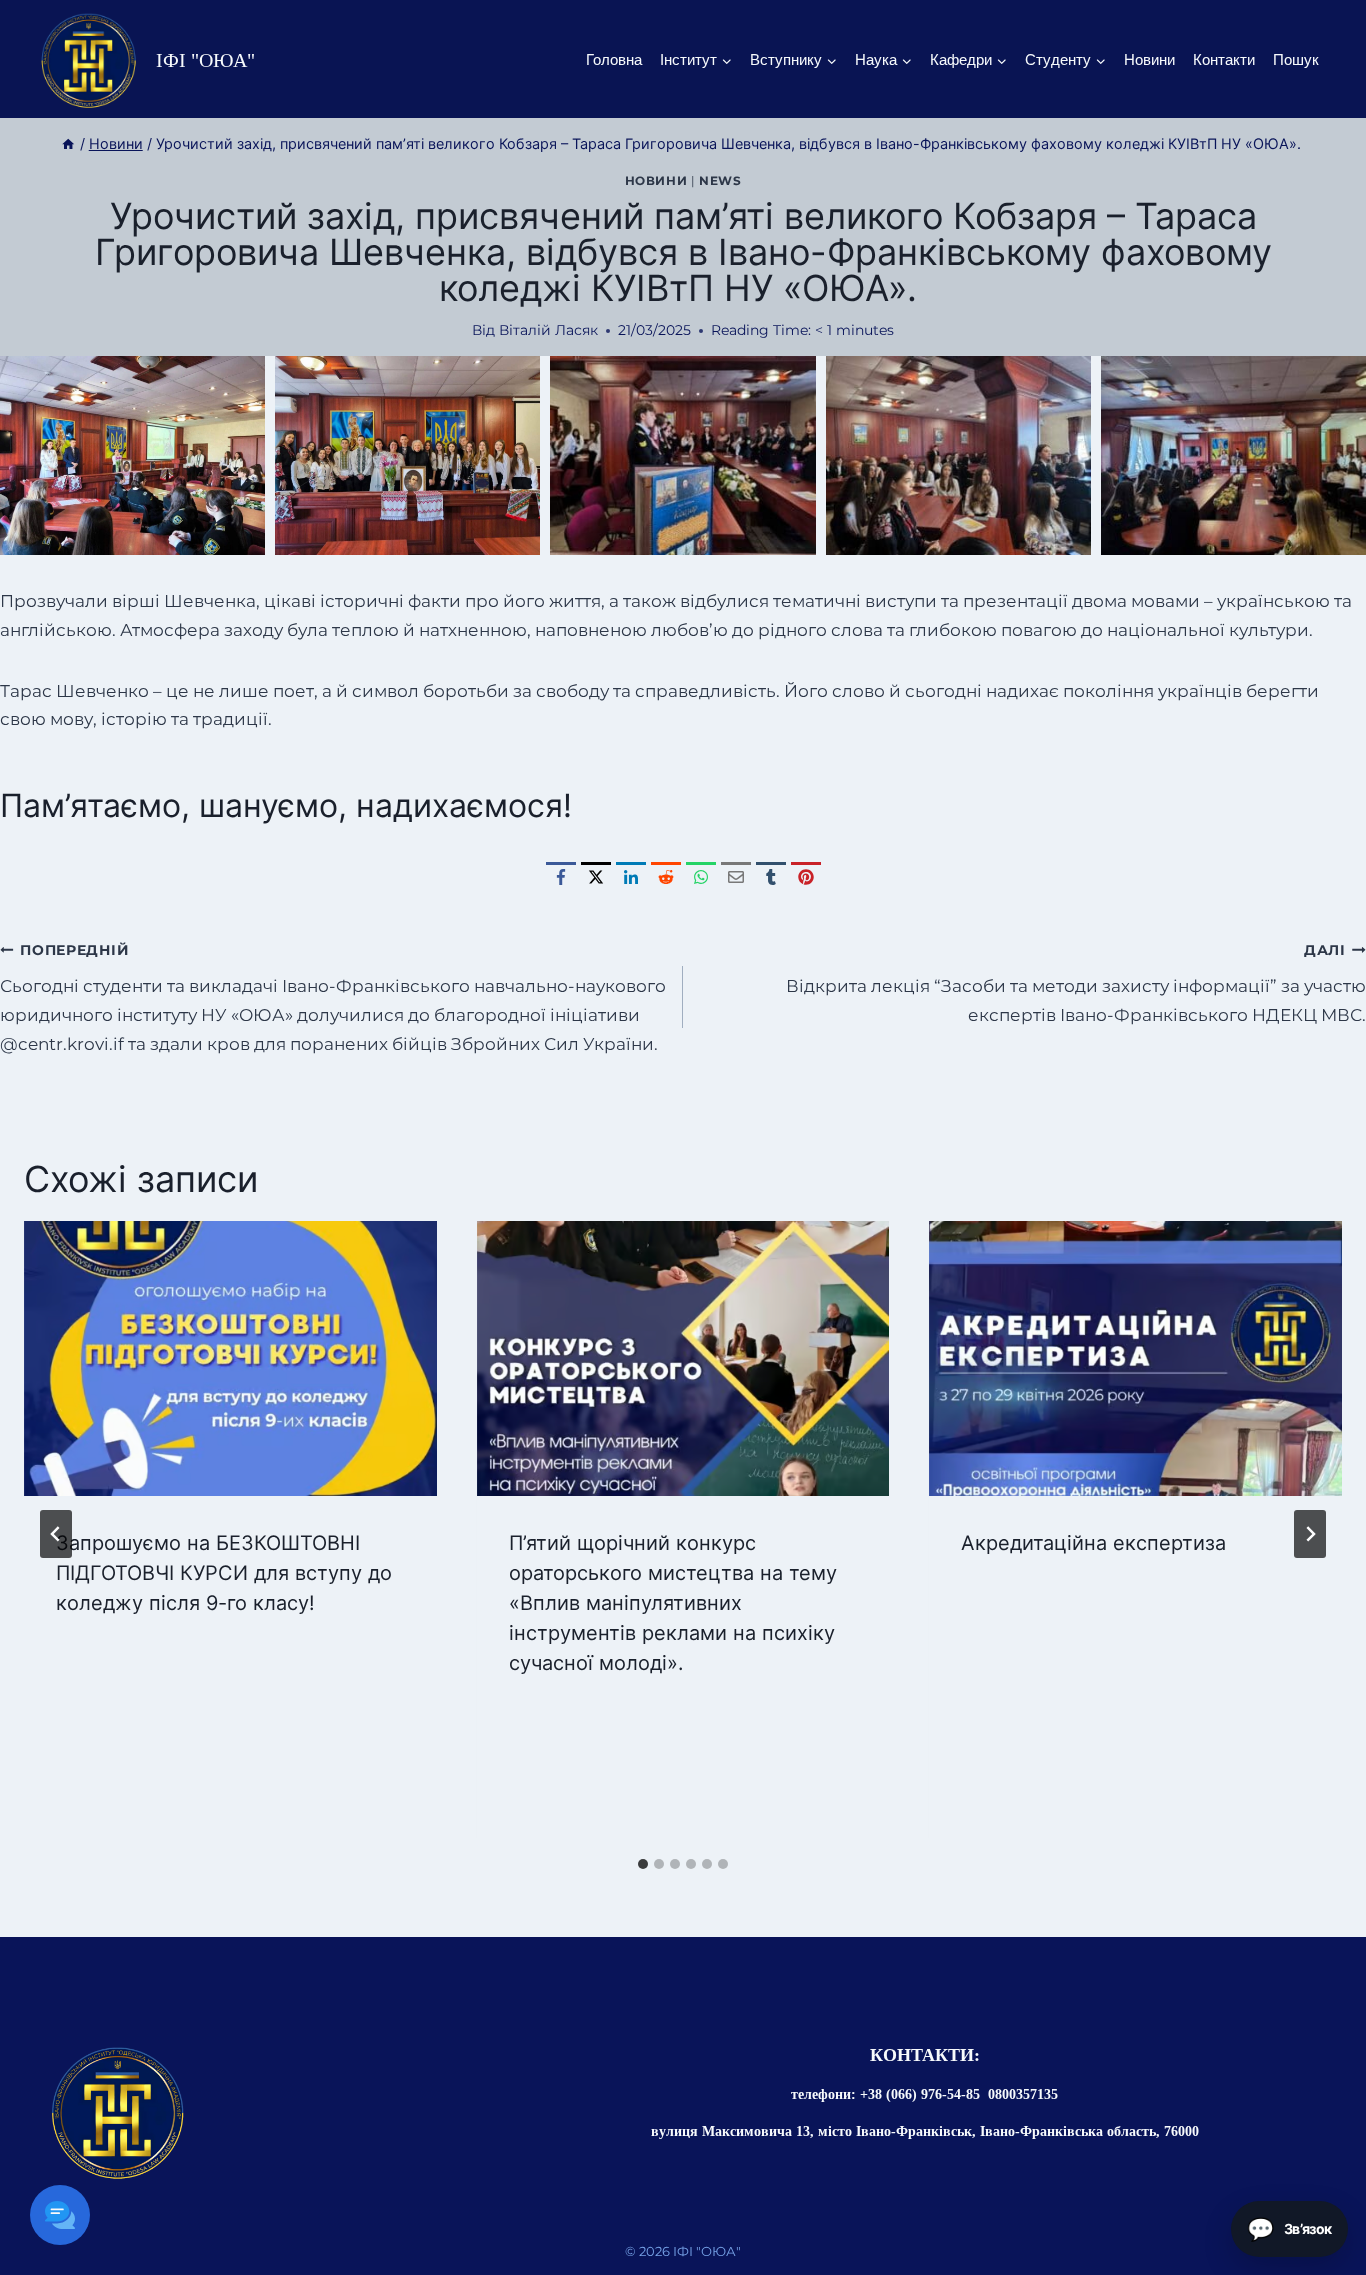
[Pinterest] (806, 877)
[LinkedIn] (631, 877)
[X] (596, 877)
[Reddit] (666, 877)
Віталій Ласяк (548, 330)
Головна (614, 59)
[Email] (736, 877)
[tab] (643, 1864)
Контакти (1224, 59)
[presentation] (230, 1358)
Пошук (1296, 59)
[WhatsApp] (701, 877)
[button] (132, 455)
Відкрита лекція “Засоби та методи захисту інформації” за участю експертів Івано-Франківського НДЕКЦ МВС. (1076, 983)
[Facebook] (561, 877)
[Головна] (68, 143)
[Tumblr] (771, 877)
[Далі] (1310, 1534)
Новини (1149, 59)
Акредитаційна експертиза (1093, 1543)
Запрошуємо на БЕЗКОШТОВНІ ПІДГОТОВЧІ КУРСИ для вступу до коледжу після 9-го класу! (224, 1573)
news (720, 180)
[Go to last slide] (56, 1534)
